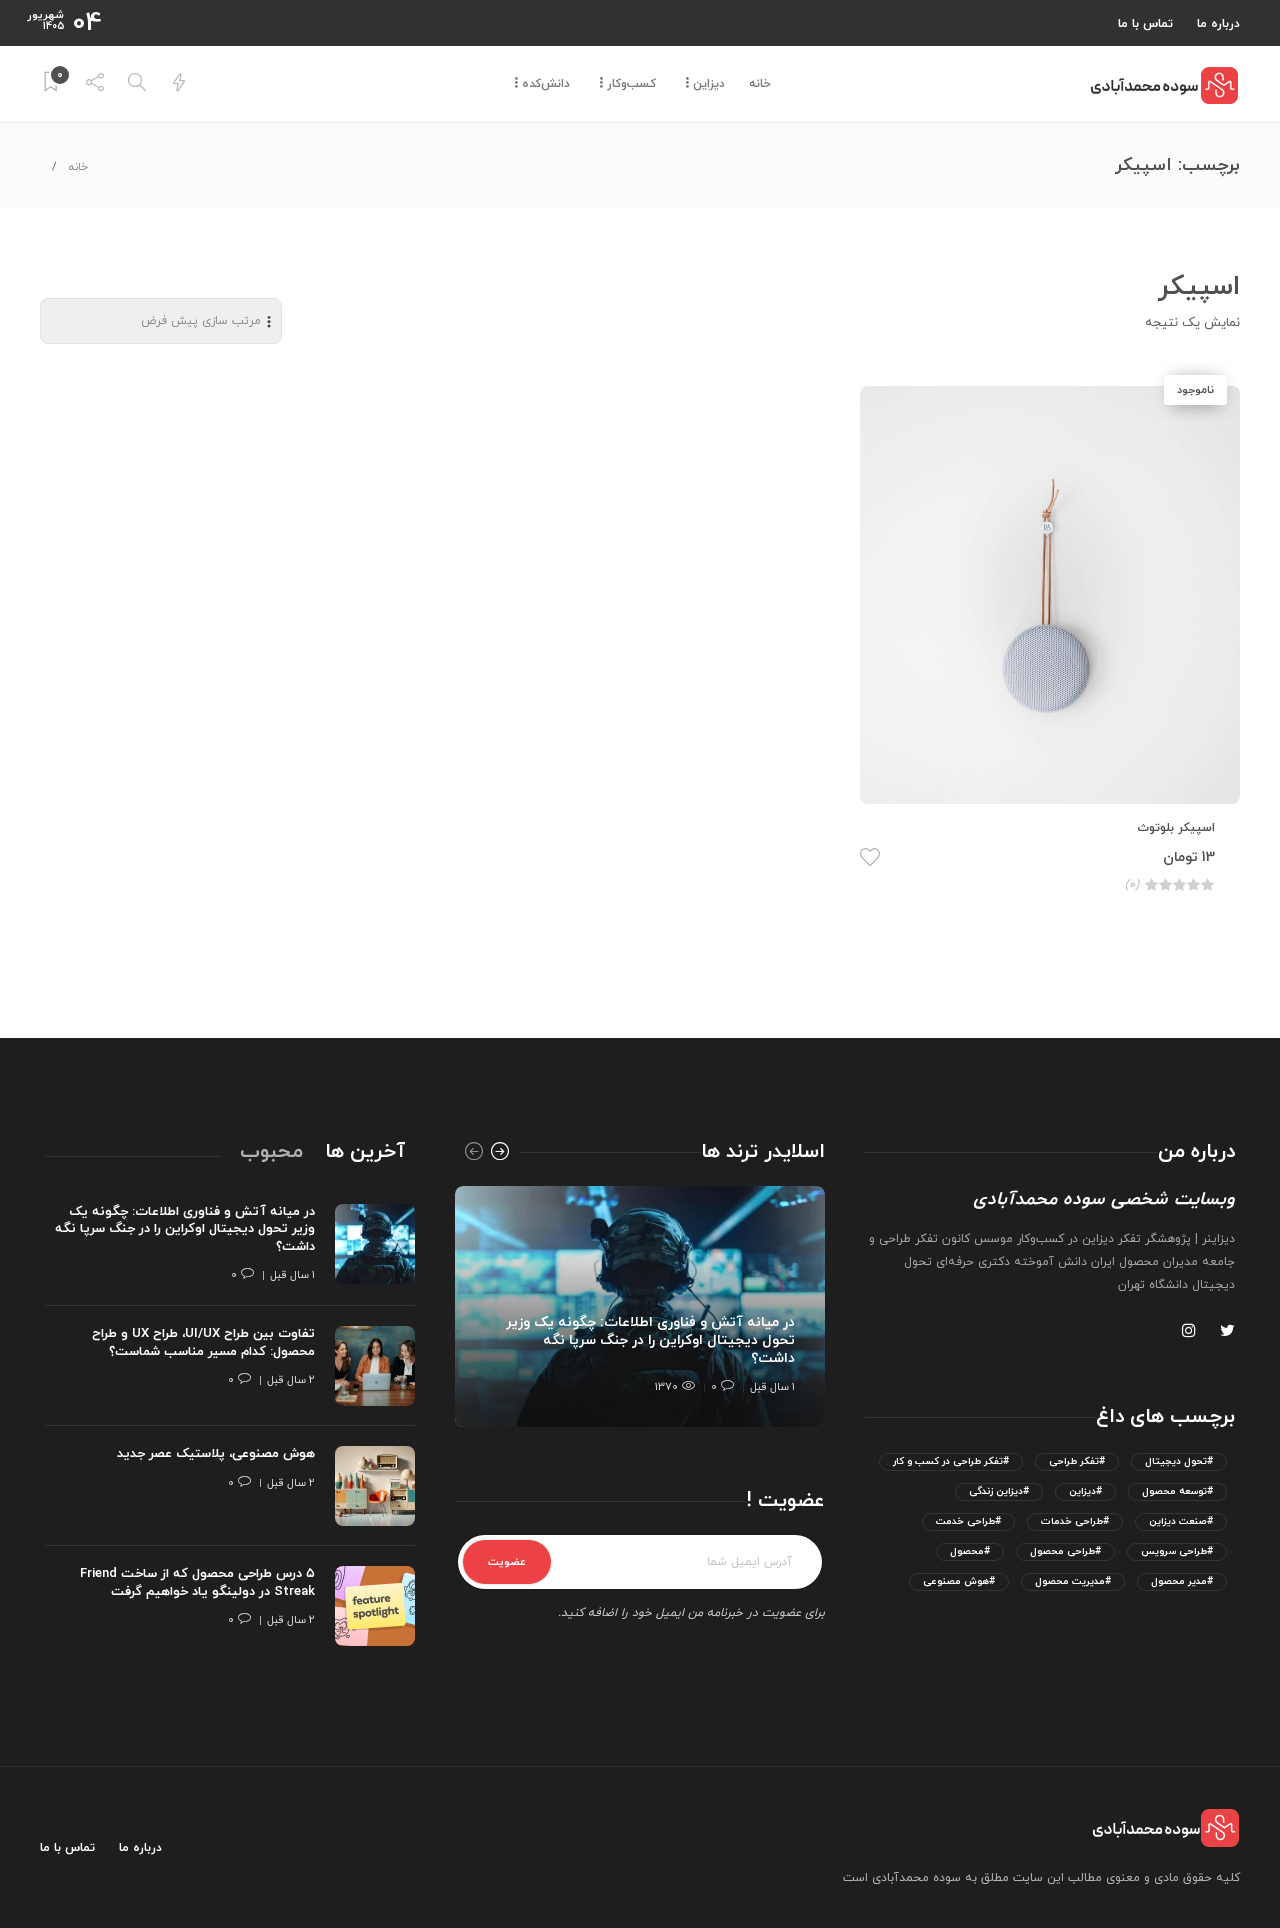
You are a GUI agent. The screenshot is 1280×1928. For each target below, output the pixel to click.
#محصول (970, 1551)
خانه (760, 84)
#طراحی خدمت (968, 1521)
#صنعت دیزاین (1181, 1521)
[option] (640, 1306)
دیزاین (709, 84)
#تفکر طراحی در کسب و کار (951, 1461)
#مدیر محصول (1182, 1581)
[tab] (365, 1152)
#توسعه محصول (1177, 1491)
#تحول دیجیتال (1179, 1461)
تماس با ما (1145, 24)
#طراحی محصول (1065, 1551)
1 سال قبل (772, 1387)
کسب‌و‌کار (631, 84)
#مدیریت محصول (1073, 1581)
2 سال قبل (291, 1380)
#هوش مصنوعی (959, 1581)
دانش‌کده (546, 84)
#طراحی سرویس (1177, 1551)
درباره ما (1218, 24)
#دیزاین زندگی (999, 1491)
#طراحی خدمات (1075, 1521)
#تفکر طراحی (1077, 1461)
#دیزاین (1085, 1491)
